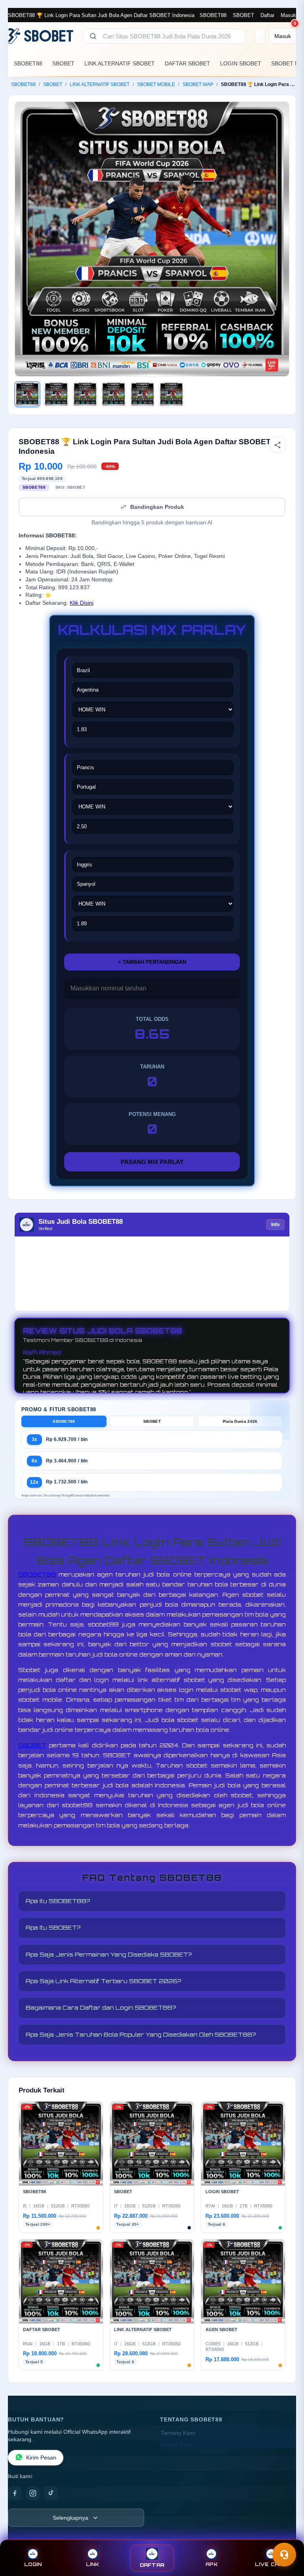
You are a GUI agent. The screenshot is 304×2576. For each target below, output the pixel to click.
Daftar (267, 15)
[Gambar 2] (56, 394)
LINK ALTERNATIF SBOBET (120, 63)
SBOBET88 (213, 15)
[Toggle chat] (284, 2555)
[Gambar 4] (114, 394)
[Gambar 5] (142, 394)
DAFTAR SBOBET (187, 63)
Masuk (288, 15)
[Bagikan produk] (277, 445)
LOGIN (33, 2564)
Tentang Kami (178, 2433)
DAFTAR (152, 2565)
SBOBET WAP (198, 84)
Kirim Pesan (41, 2458)
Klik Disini (82, 603)
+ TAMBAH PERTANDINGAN (152, 962)
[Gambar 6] (171, 394)
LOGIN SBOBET (241, 63)
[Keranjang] (260, 36)
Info (275, 1225)
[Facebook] (15, 2493)
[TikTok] (51, 2493)
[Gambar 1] (27, 394)
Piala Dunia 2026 (240, 1421)
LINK (93, 2564)
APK (212, 2564)
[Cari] (93, 36)
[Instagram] (33, 2493)
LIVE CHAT (271, 2564)
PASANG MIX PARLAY (152, 1162)
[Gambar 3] (85, 394)
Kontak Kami (177, 2445)
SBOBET (243, 15)
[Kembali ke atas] (287, 2536)
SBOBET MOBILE (156, 84)
